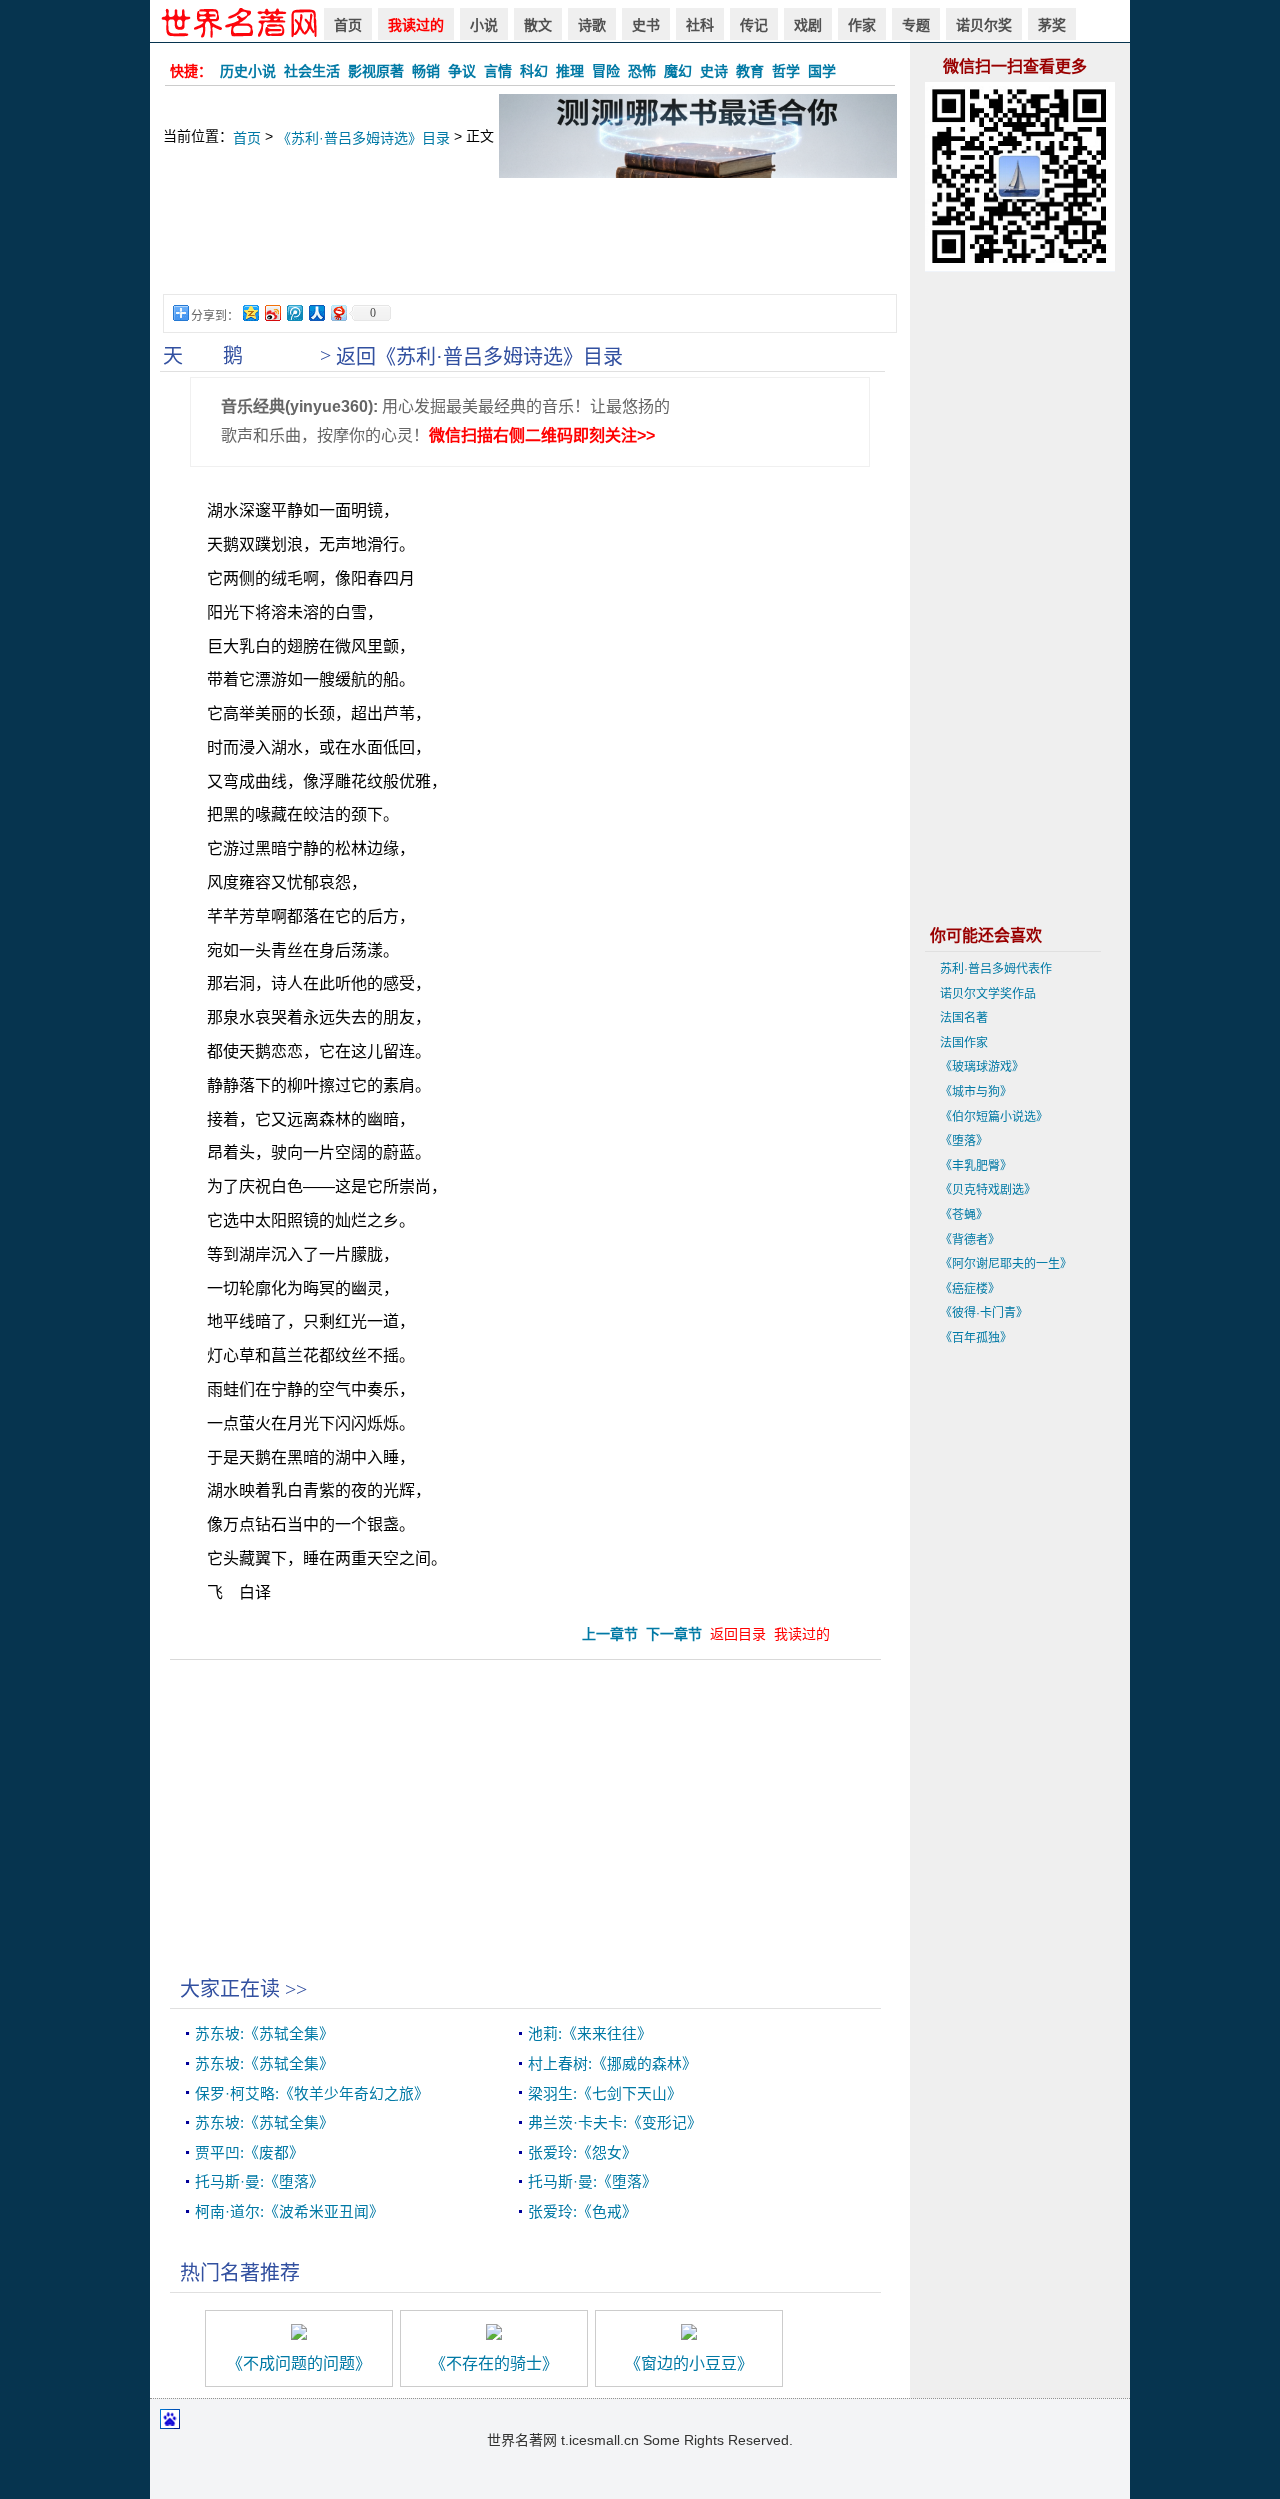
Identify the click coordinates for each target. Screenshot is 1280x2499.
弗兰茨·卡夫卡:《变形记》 (615, 2123)
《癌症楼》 (970, 1289)
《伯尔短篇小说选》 (994, 1117)
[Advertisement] (530, 246)
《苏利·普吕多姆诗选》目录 (363, 138)
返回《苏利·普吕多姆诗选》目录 (479, 357)
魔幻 (678, 71)
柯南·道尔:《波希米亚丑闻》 (289, 2212)
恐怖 (642, 71)
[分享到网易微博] (338, 312)
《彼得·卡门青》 (984, 1313)
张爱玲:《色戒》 (582, 2212)
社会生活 (312, 71)
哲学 (786, 71)
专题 (916, 25)
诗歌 (592, 25)
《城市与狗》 (976, 1092)
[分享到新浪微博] (272, 312)
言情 (498, 71)
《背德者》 (970, 1240)
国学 (822, 71)
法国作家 (964, 1043)
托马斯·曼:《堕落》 (259, 2182)
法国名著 (964, 1018)
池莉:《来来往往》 (590, 2034)
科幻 (534, 71)
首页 (348, 25)
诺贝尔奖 (984, 25)
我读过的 (416, 25)
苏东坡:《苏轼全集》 (264, 2034)
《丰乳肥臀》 (976, 1166)
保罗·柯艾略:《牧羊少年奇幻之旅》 (312, 2094)
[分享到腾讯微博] (294, 312)
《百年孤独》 (976, 1338)
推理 (570, 71)
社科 (700, 25)
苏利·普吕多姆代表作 (996, 969)
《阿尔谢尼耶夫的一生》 (1006, 1264)
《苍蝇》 (964, 1215)
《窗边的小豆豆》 (689, 2363)
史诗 (714, 71)
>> (296, 1989)
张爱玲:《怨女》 (582, 2153)
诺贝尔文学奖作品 (988, 994)
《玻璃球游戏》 (982, 1067)
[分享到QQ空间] (250, 312)
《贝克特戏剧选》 (988, 1190)
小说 (484, 25)
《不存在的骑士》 (494, 2363)
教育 (750, 71)
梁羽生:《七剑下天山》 (605, 2094)
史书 (646, 25)
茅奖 (1052, 25)
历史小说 (248, 71)
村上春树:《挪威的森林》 (612, 2064)
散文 (538, 25)
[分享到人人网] (316, 312)
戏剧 (808, 25)
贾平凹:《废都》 (249, 2153)
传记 (754, 25)
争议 (462, 71)
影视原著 (376, 71)
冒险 (606, 71)
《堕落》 (964, 1141)
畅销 (426, 71)
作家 (862, 25)
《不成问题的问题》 (299, 2363)
